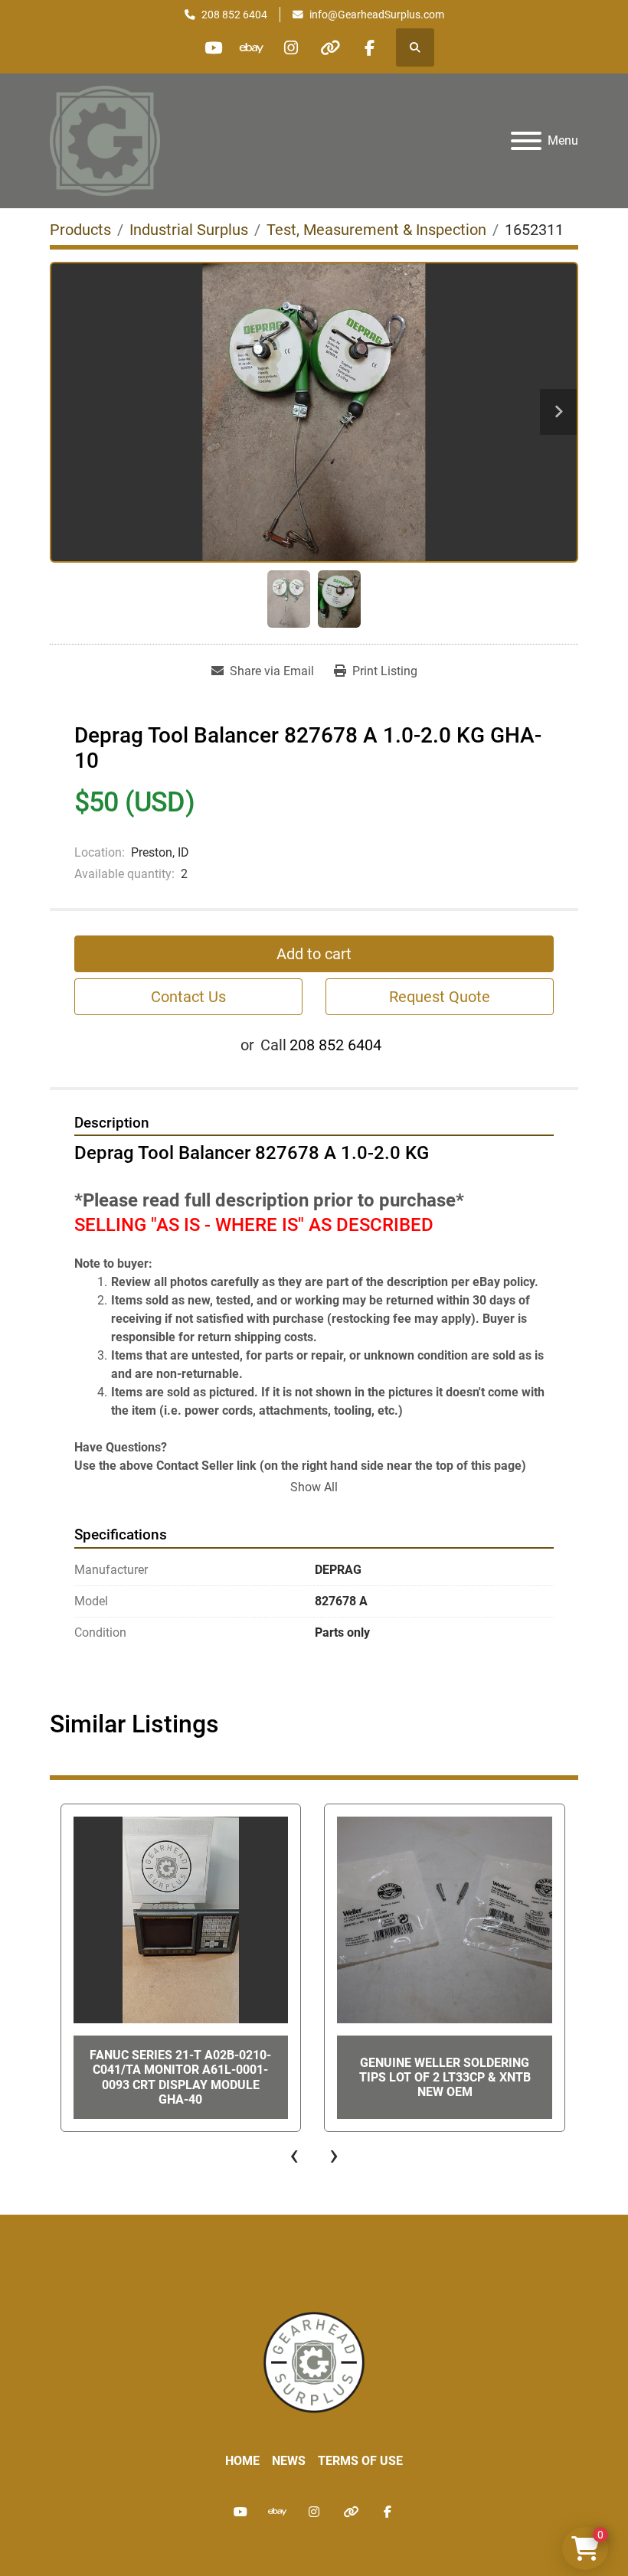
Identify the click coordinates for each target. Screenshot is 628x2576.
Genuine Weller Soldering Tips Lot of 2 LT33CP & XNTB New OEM (445, 2077)
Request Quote (440, 997)
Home (242, 2461)
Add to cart (314, 954)
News (289, 2461)
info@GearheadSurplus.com (377, 15)
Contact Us (188, 997)
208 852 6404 (234, 15)
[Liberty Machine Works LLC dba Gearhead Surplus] (314, 2361)
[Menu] (526, 141)
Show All (314, 1487)
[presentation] (294, 2155)
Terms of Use (360, 2461)
